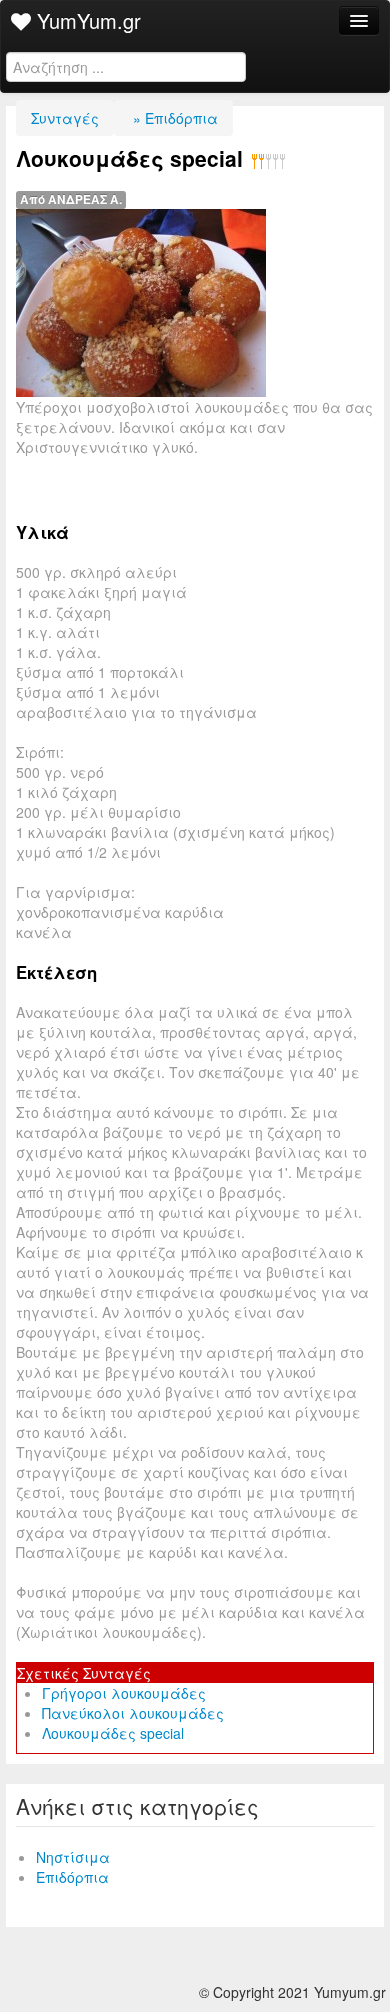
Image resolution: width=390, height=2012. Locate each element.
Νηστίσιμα (73, 1857)
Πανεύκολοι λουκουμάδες (133, 1713)
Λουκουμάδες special (113, 1733)
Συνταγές (65, 118)
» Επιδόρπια (173, 118)
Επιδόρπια (72, 1877)
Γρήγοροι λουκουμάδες (124, 1693)
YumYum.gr (86, 20)
